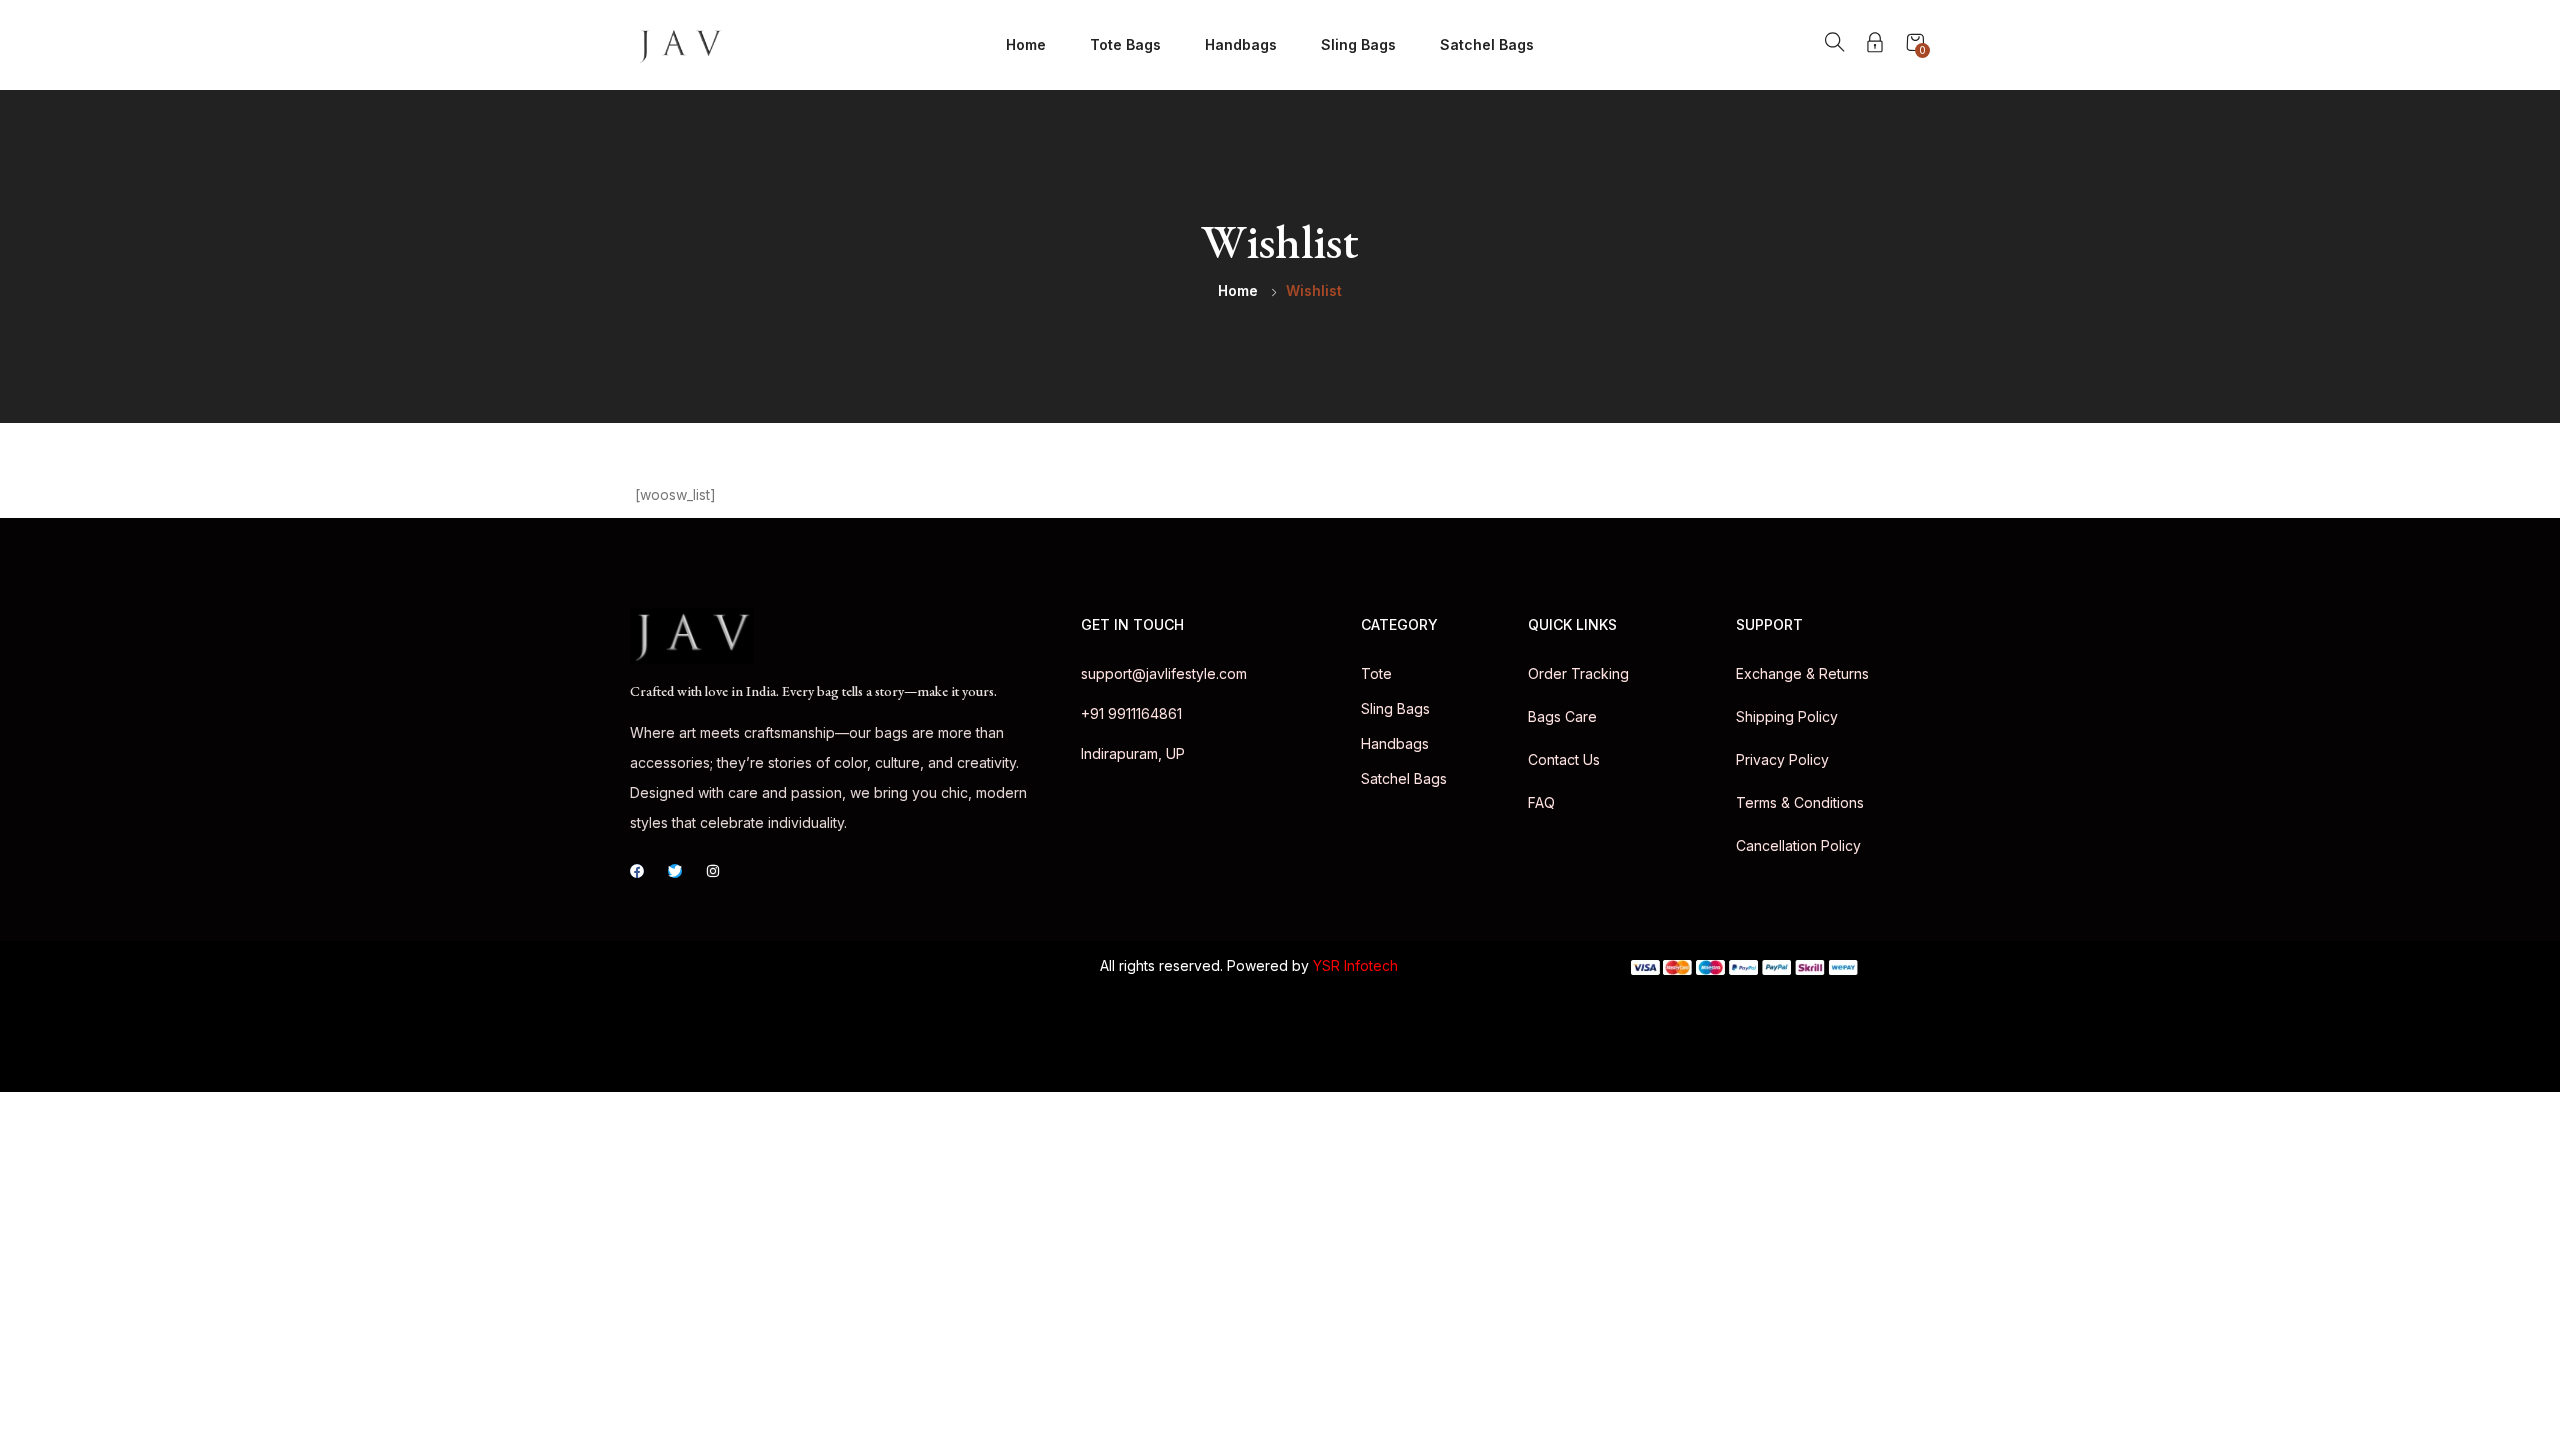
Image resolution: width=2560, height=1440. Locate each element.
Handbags (1241, 44)
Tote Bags (1125, 44)
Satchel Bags (1487, 44)
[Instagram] (713, 871)
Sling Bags (1358, 44)
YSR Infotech (1355, 965)
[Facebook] (637, 871)
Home (1026, 44)
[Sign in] (1875, 45)
